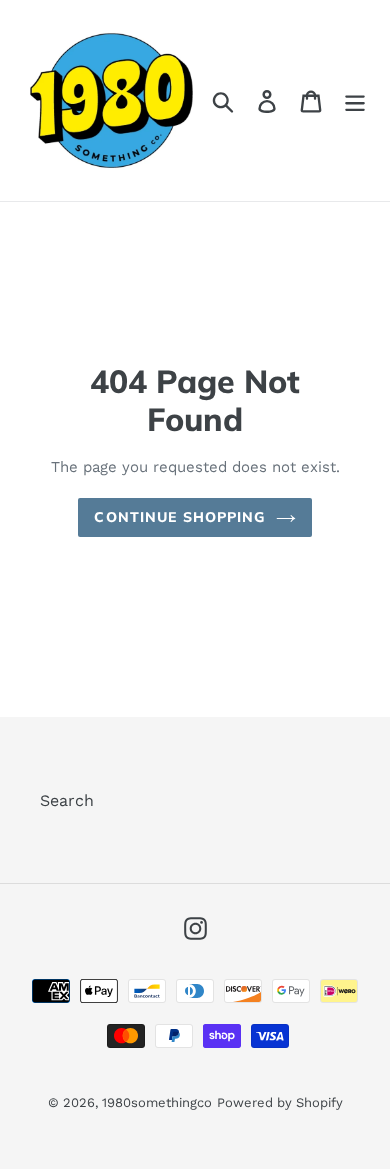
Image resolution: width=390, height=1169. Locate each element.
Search (67, 800)
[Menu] (355, 100)
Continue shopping (179, 517)
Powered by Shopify (280, 1102)
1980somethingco (157, 1102)
